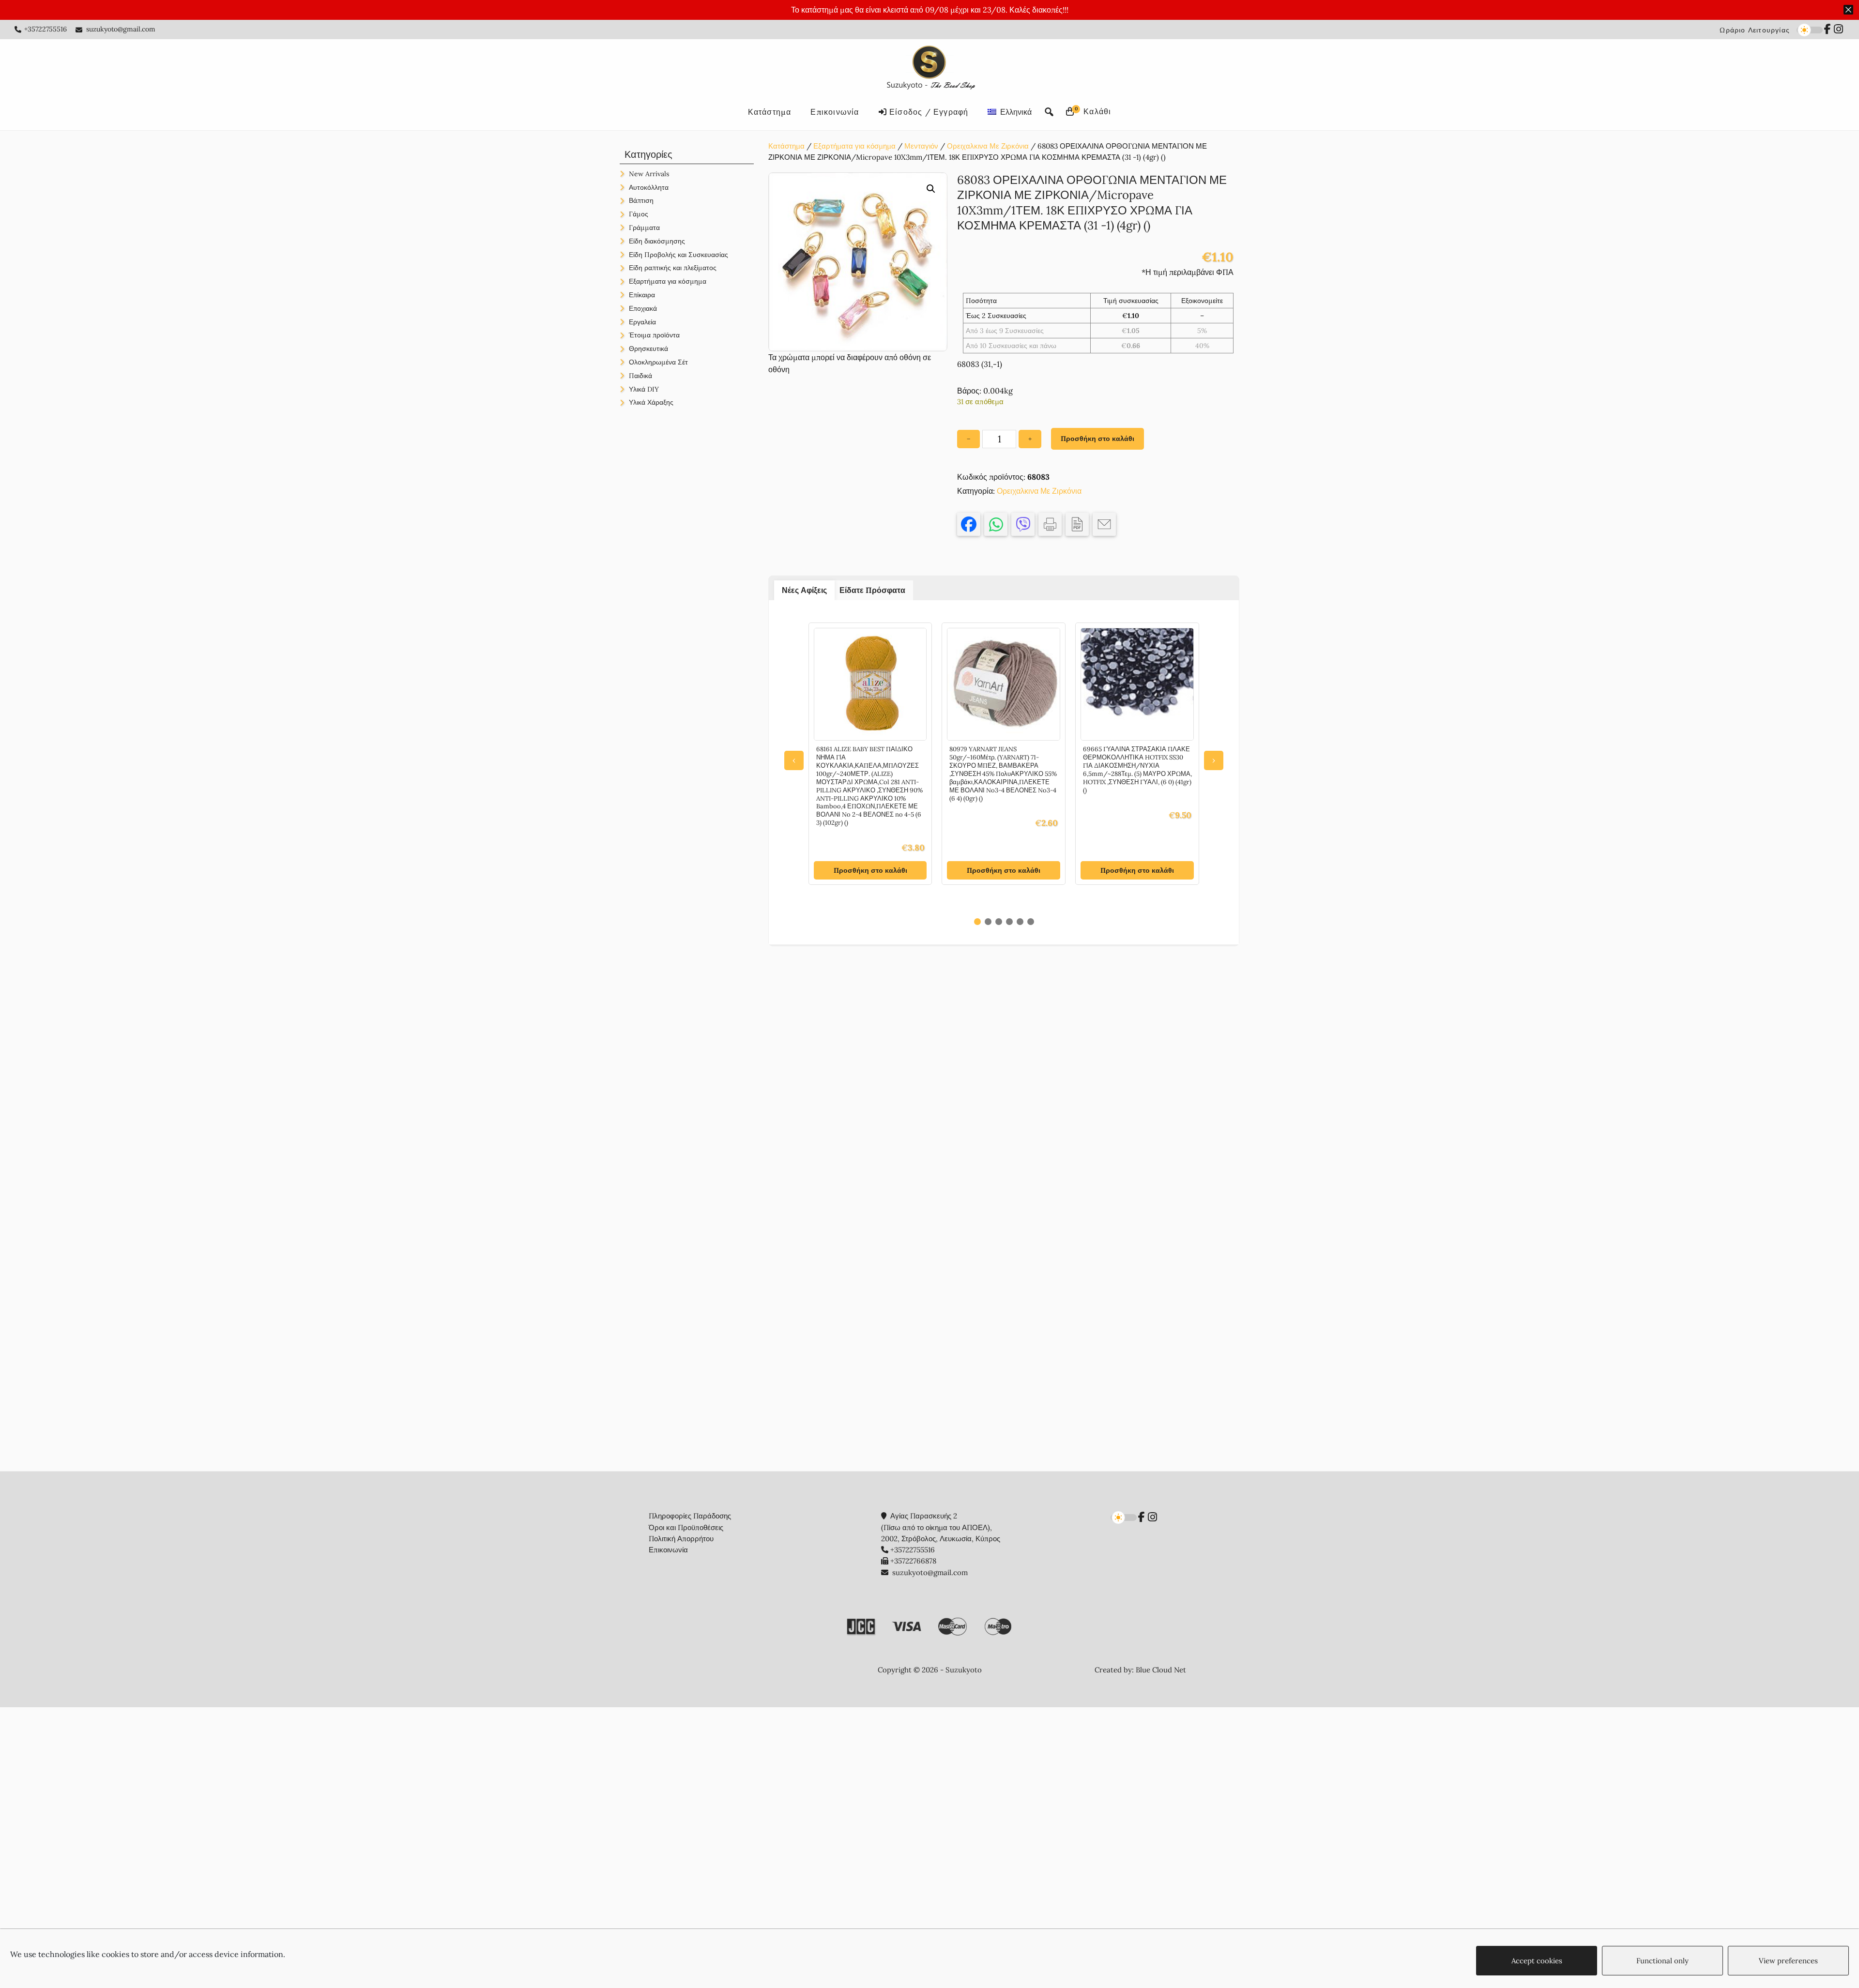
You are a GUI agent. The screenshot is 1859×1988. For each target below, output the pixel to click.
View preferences (1788, 1961)
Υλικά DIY (644, 389)
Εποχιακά (643, 308)
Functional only (1662, 1961)
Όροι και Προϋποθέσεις (686, 1527)
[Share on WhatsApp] (996, 524)
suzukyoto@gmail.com (121, 29)
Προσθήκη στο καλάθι (1097, 439)
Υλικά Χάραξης (651, 402)
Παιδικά (640, 376)
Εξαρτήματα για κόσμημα (854, 146)
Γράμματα (644, 228)
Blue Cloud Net (1161, 1670)
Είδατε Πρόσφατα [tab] (872, 590)
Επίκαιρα (642, 295)
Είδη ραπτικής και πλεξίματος (673, 268)
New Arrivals (649, 174)
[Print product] (1050, 524)
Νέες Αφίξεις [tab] (804, 590)
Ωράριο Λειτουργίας (1755, 30)
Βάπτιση (641, 200)
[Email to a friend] (1104, 524)
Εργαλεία (642, 322)
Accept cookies (1537, 1961)
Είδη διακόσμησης (657, 241)
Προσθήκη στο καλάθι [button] (870, 870)
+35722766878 (913, 1561)
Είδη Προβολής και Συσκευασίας (678, 255)
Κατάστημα (786, 146)
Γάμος (639, 214)
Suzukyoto (930, 69)
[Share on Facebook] (969, 524)
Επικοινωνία (668, 1550)
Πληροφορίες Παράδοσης (690, 1516)
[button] (931, 189)
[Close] (1848, 10)
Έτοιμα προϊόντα (654, 335)
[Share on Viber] (1023, 524)
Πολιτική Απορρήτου (681, 1539)
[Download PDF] (1077, 524)
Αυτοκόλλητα (649, 187)
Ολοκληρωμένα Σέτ (658, 362)
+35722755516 (46, 29)
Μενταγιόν (921, 146)
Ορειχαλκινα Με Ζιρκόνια (988, 146)
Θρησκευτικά (648, 349)
